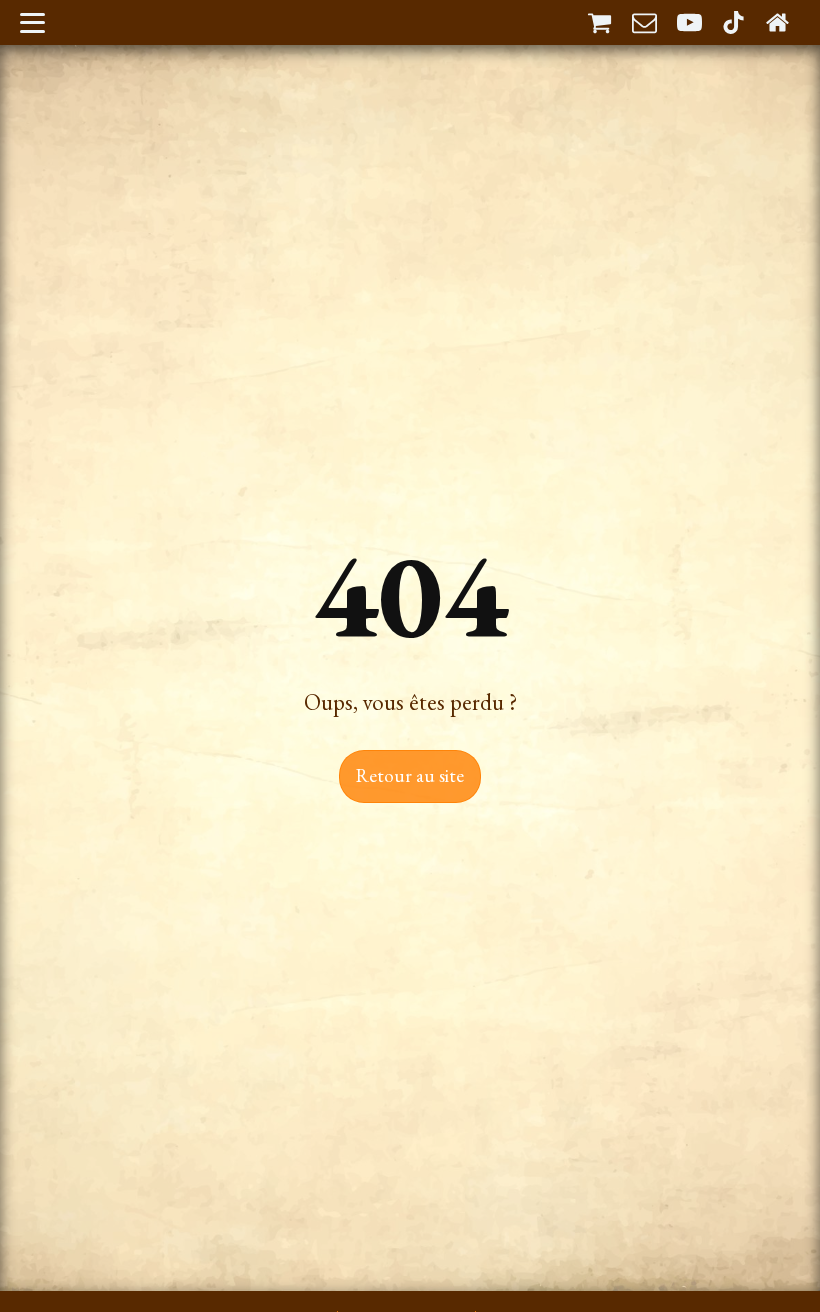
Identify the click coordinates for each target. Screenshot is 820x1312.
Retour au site (410, 775)
